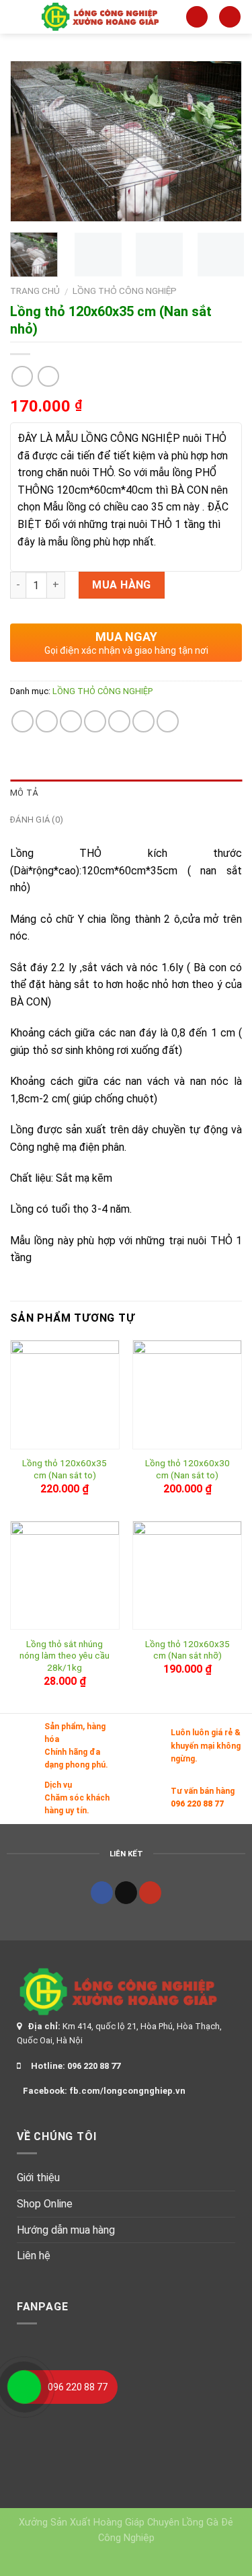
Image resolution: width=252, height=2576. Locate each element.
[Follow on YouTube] (150, 1893)
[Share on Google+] (143, 721)
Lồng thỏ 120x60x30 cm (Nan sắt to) (187, 1469)
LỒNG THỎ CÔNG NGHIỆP (125, 291)
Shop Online (45, 2204)
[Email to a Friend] (95, 721)
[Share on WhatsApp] (23, 721)
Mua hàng (122, 585)
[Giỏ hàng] (230, 17)
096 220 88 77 (197, 1804)
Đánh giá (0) (37, 820)
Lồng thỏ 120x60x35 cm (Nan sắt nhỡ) (187, 1650)
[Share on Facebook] (47, 721)
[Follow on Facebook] (102, 1893)
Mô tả (24, 793)
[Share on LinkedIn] (168, 721)
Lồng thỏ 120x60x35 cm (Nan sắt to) (65, 1469)
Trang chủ (35, 291)
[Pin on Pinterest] (119, 721)
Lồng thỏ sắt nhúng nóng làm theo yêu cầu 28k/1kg (65, 1656)
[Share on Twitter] (71, 721)
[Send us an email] (126, 1893)
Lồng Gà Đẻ (208, 2523)
